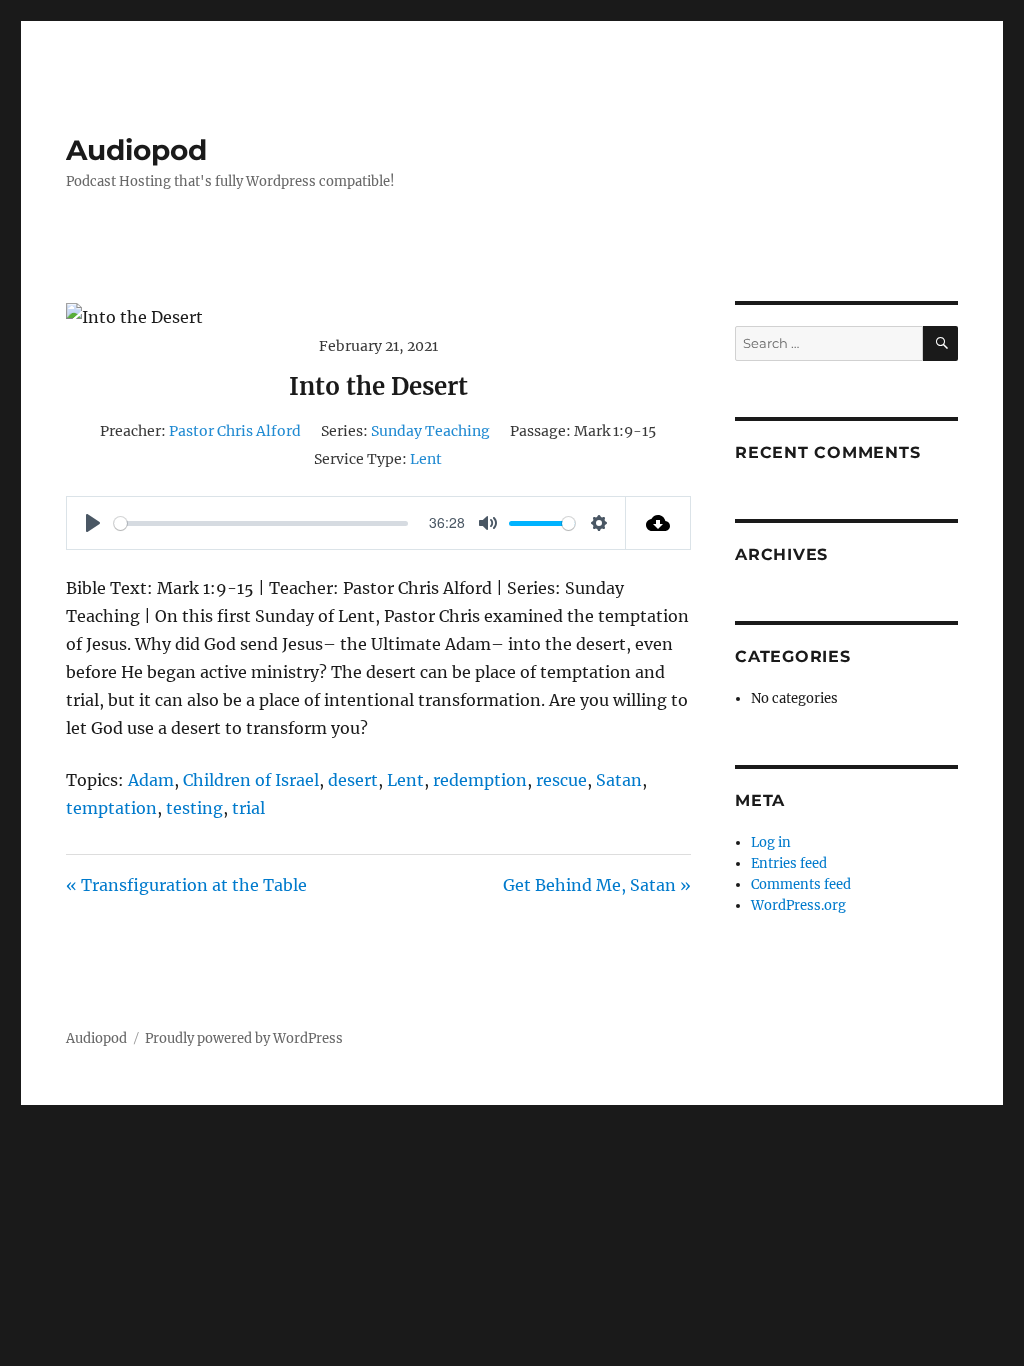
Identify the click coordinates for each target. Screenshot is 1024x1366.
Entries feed (789, 863)
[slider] (261, 523)
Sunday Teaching (430, 431)
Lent (426, 459)
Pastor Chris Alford (235, 431)
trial (248, 808)
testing (194, 808)
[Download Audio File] (658, 523)
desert (353, 780)
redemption (480, 780)
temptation (111, 808)
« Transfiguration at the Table (186, 885)
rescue (561, 780)
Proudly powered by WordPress (244, 1038)
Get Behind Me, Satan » (596, 885)
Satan (619, 780)
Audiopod (136, 150)
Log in (771, 842)
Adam (151, 780)
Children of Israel (251, 780)
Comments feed (801, 884)
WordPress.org (798, 905)
